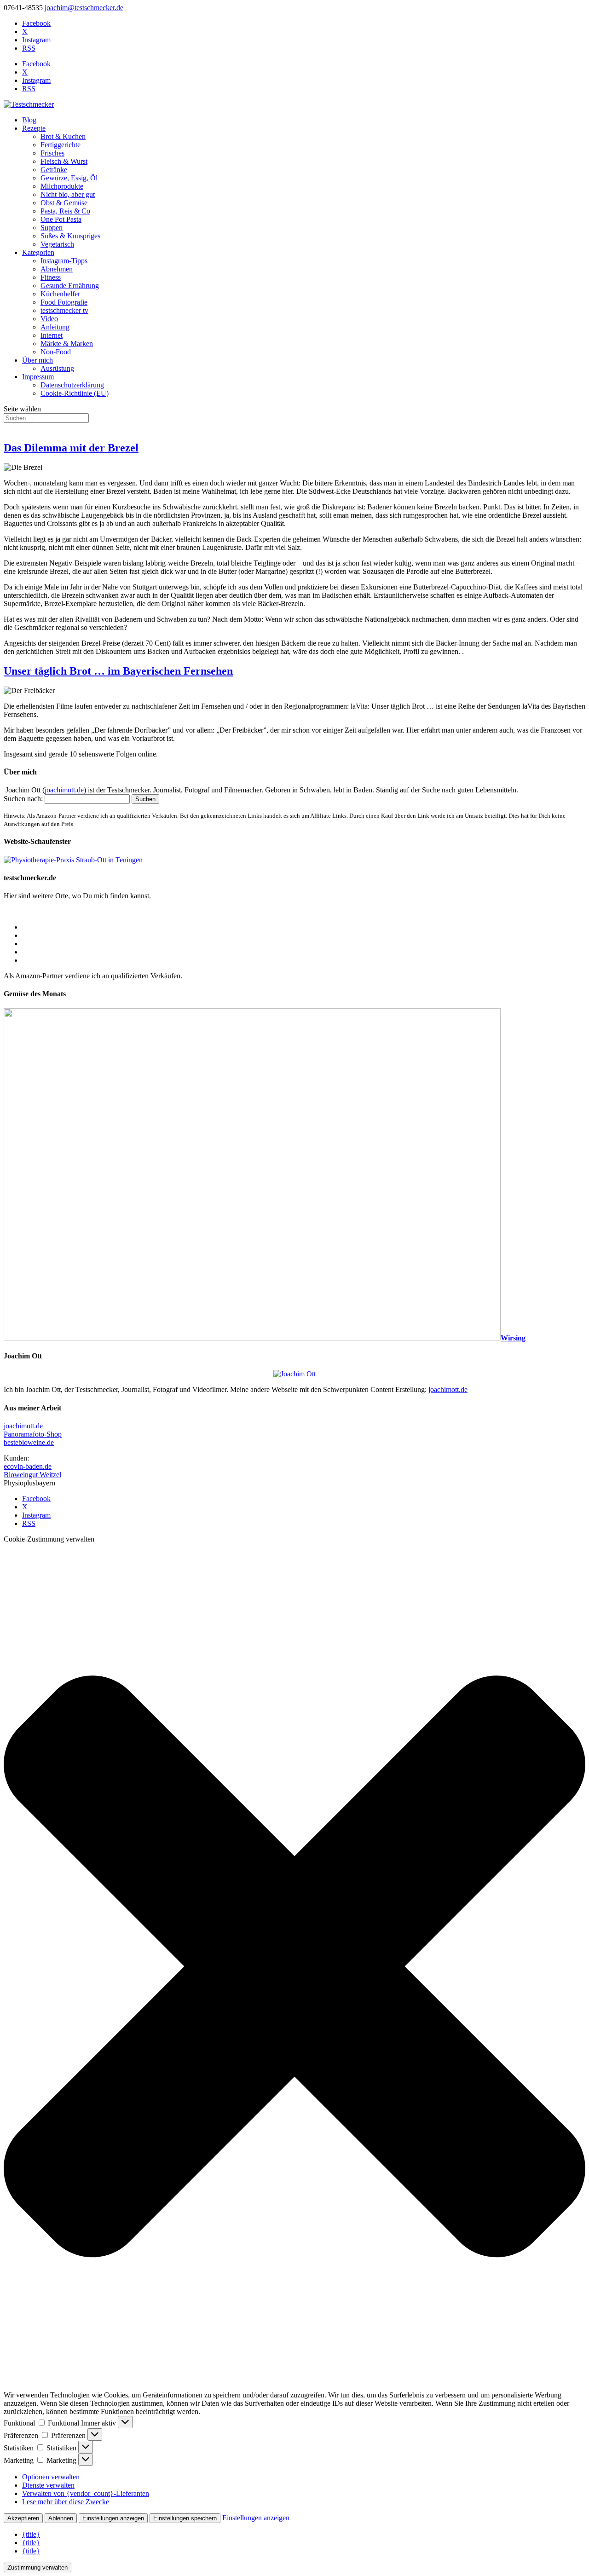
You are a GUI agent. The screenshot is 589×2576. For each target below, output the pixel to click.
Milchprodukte (62, 186)
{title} (31, 2534)
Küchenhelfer (60, 294)
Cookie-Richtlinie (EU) (75, 393)
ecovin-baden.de (28, 1466)
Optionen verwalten (51, 2477)
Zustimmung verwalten (38, 2567)
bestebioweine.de (29, 1442)
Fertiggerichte (61, 145)
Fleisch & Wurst (64, 161)
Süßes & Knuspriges (70, 236)
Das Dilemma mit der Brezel (71, 448)
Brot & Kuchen (63, 136)
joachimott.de (64, 790)
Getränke (54, 170)
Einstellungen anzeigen (113, 2518)
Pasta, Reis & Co (65, 211)
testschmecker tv (64, 310)
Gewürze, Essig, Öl (69, 178)
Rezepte (34, 128)
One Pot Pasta (61, 219)
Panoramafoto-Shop (33, 1434)
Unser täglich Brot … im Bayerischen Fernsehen (118, 671)
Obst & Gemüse (64, 203)
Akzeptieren (23, 2518)
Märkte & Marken (67, 344)
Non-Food (56, 352)
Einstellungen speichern (185, 2518)
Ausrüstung (57, 368)
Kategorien (38, 252)
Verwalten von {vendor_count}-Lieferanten (86, 2493)
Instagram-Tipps (64, 261)
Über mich (38, 360)
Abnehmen (57, 269)
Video (49, 319)
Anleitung (55, 327)
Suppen (52, 228)
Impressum (38, 377)
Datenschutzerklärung (72, 385)
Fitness (51, 277)
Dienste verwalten (48, 2485)
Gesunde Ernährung (70, 286)
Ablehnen (61, 2518)
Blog (29, 120)
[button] (294, 1967)
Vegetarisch (57, 244)
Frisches (52, 153)
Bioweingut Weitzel (32, 1475)
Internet (52, 335)
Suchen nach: (23, 799)
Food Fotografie (64, 302)
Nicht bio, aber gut (68, 194)
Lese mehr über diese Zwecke (66, 2502)
